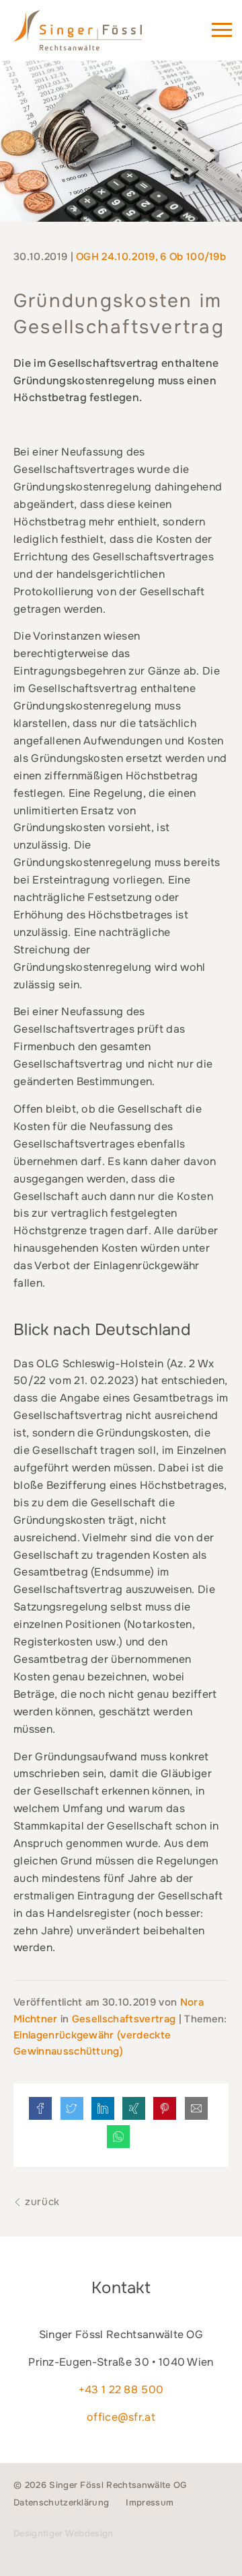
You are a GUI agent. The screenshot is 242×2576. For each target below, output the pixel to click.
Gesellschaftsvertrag (124, 2019)
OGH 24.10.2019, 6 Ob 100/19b (151, 257)
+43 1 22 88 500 (121, 2390)
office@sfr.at (121, 2417)
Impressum (150, 2502)
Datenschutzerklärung (61, 2502)
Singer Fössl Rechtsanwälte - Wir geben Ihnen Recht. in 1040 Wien (97, 36)
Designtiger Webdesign (64, 2533)
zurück (41, 2202)
